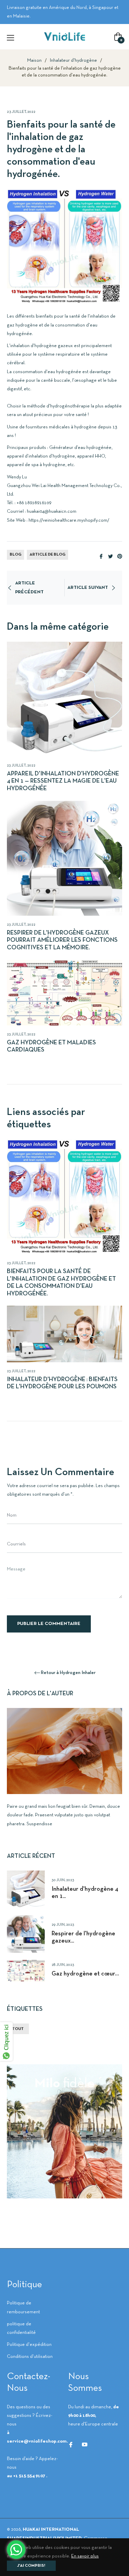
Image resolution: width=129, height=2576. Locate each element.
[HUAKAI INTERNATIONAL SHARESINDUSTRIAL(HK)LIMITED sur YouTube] (85, 2444)
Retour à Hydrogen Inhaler (68, 1673)
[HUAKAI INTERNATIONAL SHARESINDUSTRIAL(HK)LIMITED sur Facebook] (71, 2444)
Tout (18, 2029)
